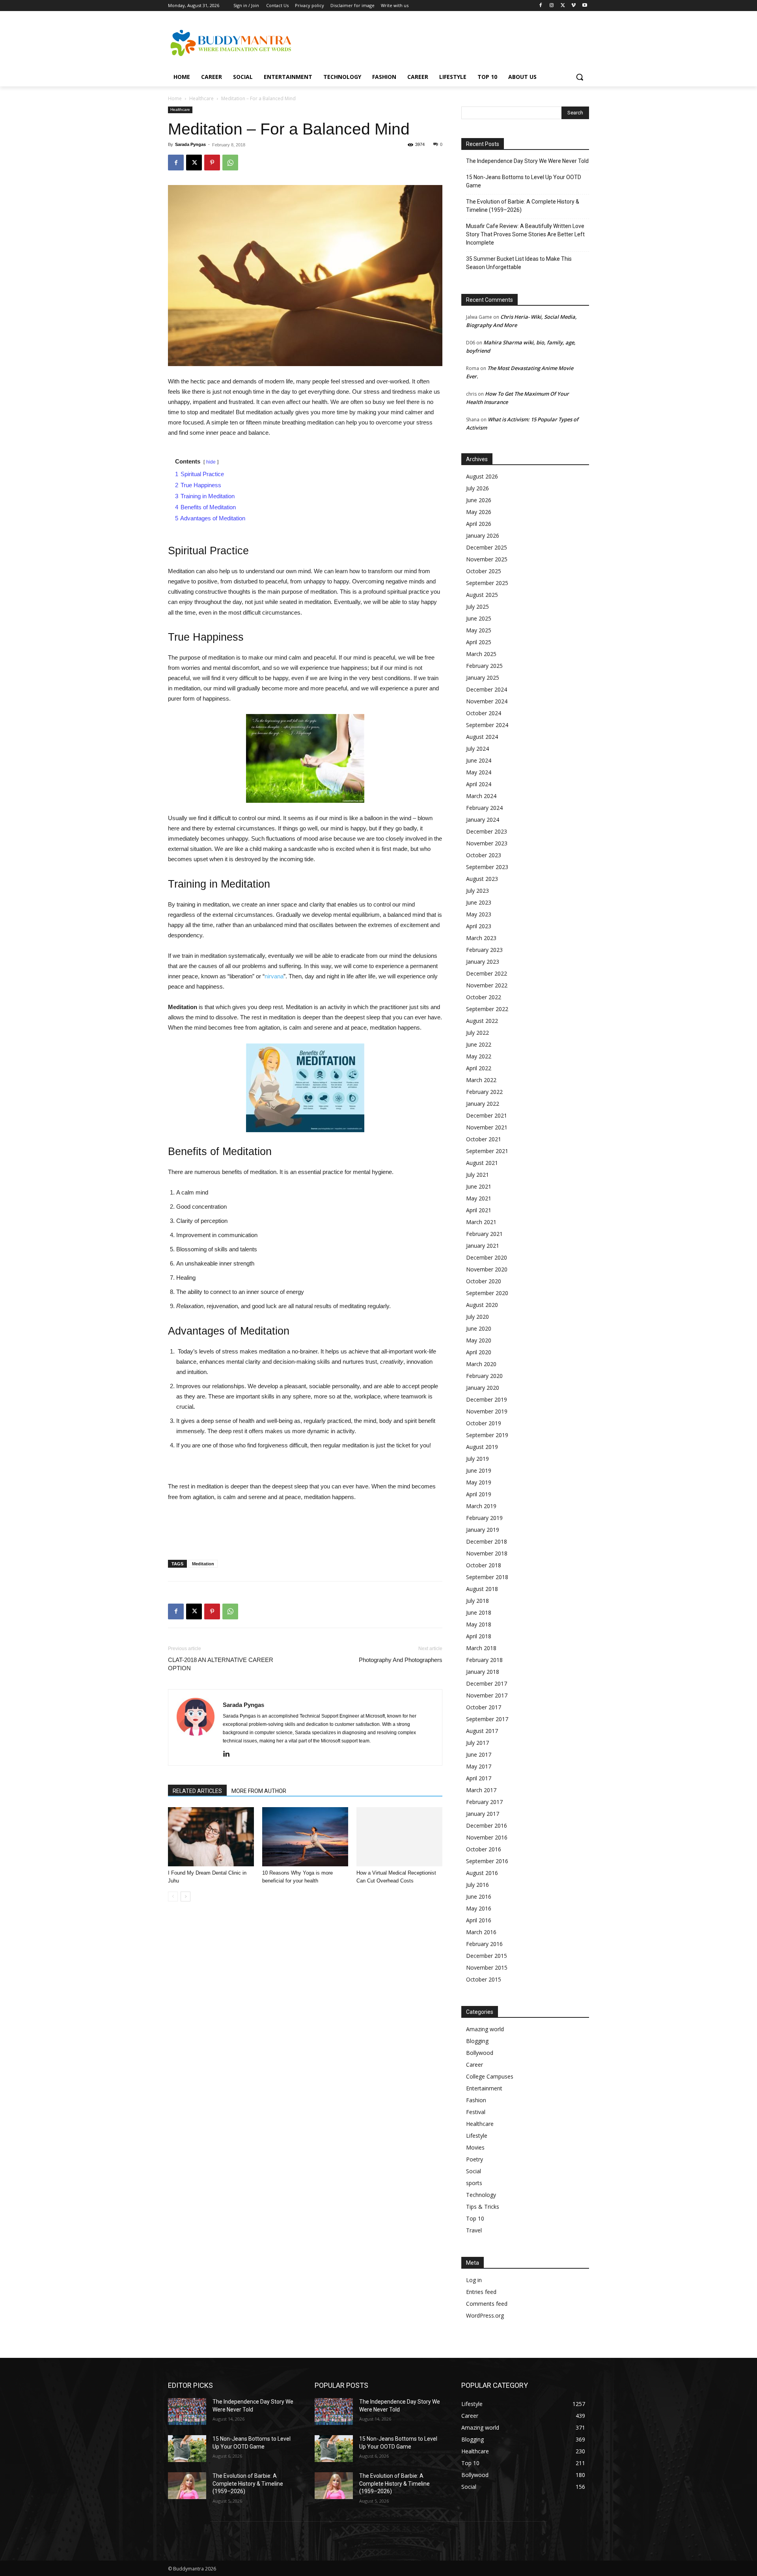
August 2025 (482, 595)
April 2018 (479, 1636)
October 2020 (484, 1281)
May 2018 (479, 1624)
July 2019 (477, 1459)
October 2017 (484, 1707)
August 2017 (482, 1731)
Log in (474, 2280)
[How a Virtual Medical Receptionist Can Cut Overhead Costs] (399, 1837)
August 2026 (482, 476)
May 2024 (479, 772)
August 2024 (482, 737)
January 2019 (483, 1530)
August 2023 (482, 879)
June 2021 (479, 1186)
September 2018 (487, 1577)
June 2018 (479, 1612)
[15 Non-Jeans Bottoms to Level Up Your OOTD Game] (187, 2449)
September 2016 (487, 1861)
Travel (474, 2230)
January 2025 (483, 678)
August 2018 (482, 1589)
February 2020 (484, 1376)
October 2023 (484, 855)
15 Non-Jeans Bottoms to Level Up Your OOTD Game (524, 181)
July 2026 (477, 488)
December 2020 (487, 1257)
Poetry (475, 2159)
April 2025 (479, 642)
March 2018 (481, 1648)
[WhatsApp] (230, 163)
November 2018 (487, 1553)
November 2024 (487, 701)
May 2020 (479, 1340)
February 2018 (484, 1660)
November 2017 (487, 1695)
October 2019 (484, 1423)
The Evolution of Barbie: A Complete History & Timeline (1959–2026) (523, 206)
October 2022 (484, 997)
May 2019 (479, 1482)
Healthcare (201, 98)
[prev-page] (173, 1896)
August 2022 (482, 1021)
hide (211, 462)
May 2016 (479, 1908)
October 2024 (484, 713)
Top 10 (475, 2218)
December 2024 (487, 689)
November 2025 (487, 559)
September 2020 (487, 1293)
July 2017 (477, 1743)
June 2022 (479, 1044)
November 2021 (487, 1127)
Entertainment (484, 2088)
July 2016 (477, 1885)
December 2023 (487, 831)
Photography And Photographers (401, 1660)
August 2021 (482, 1163)
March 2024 (481, 796)
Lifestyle (477, 2136)
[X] (563, 6)
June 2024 (479, 760)
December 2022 (487, 973)
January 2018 (483, 1672)
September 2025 (487, 583)
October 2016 (484, 1849)
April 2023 (479, 926)
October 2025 (484, 571)
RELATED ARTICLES (197, 1791)
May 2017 (479, 1766)
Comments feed (487, 2304)
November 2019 (487, 1411)
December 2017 (487, 1683)
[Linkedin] (229, 1754)
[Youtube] (585, 6)
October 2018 (484, 1565)
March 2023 (481, 938)
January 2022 (483, 1104)
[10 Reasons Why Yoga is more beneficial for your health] (305, 1837)
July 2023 (477, 891)
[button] (580, 77)
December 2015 (487, 1956)
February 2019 (484, 1518)
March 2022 (481, 1080)
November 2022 (487, 985)
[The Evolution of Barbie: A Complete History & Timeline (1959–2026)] (187, 2486)
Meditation (203, 1564)
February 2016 (484, 1944)
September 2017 (487, 1719)
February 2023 (484, 950)
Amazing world (485, 2029)
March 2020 (481, 1364)
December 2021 (487, 1115)
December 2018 (487, 1541)
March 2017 (481, 1790)
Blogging (477, 2041)
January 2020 (483, 1388)
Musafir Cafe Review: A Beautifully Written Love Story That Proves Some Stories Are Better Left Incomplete (525, 234)
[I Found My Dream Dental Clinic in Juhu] (211, 1837)
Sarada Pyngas (190, 144)
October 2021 (484, 1139)
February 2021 (484, 1234)
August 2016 (482, 1873)
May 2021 (479, 1198)
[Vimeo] (573, 6)
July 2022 (477, 1033)
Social (474, 2171)
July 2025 (477, 607)
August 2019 (482, 1447)
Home (175, 98)
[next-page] (186, 1896)
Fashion (476, 2100)
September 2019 (487, 1435)
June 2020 (479, 1328)
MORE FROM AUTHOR (259, 1791)
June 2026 (479, 500)
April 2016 (479, 1920)
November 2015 (487, 1968)
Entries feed (481, 2292)
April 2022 (479, 1068)
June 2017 (479, 1754)
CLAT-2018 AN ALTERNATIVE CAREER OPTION (221, 1664)
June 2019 (479, 1470)
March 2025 (481, 654)
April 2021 (479, 1210)
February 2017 (484, 1802)
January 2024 (483, 820)
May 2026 (479, 512)
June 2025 (479, 618)
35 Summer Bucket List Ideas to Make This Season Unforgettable (519, 263)
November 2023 (487, 843)
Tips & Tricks (483, 2207)
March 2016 (481, 1932)
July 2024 (477, 749)
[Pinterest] (212, 163)
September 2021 (487, 1151)
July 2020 (477, 1317)
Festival (476, 2112)
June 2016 (479, 1896)
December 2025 (487, 547)
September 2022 (487, 1009)
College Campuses (490, 2076)
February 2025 (484, 666)
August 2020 (482, 1305)
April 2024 (479, 784)
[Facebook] (541, 6)
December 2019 (487, 1399)
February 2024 (484, 808)
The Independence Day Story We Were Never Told (527, 161)
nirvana (274, 976)
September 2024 (487, 725)
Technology (481, 2195)
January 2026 (483, 536)
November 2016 (487, 1837)
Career (475, 2065)
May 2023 (479, 914)
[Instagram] (552, 6)
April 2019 (479, 1494)
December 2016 (487, 1825)
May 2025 (479, 630)
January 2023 (483, 962)
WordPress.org (485, 2315)
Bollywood (480, 2053)
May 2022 (479, 1056)
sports (474, 2183)
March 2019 (481, 1506)
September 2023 (487, 867)
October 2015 (484, 1979)
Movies (475, 2147)
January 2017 (483, 1814)
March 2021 (481, 1222)
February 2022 (484, 1092)
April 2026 (479, 524)
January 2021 (483, 1246)
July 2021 (477, 1175)
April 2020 (479, 1352)
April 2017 (479, 1778)
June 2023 (479, 902)
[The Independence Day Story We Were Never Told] (187, 2411)
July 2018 (477, 1601)
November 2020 (487, 1269)
